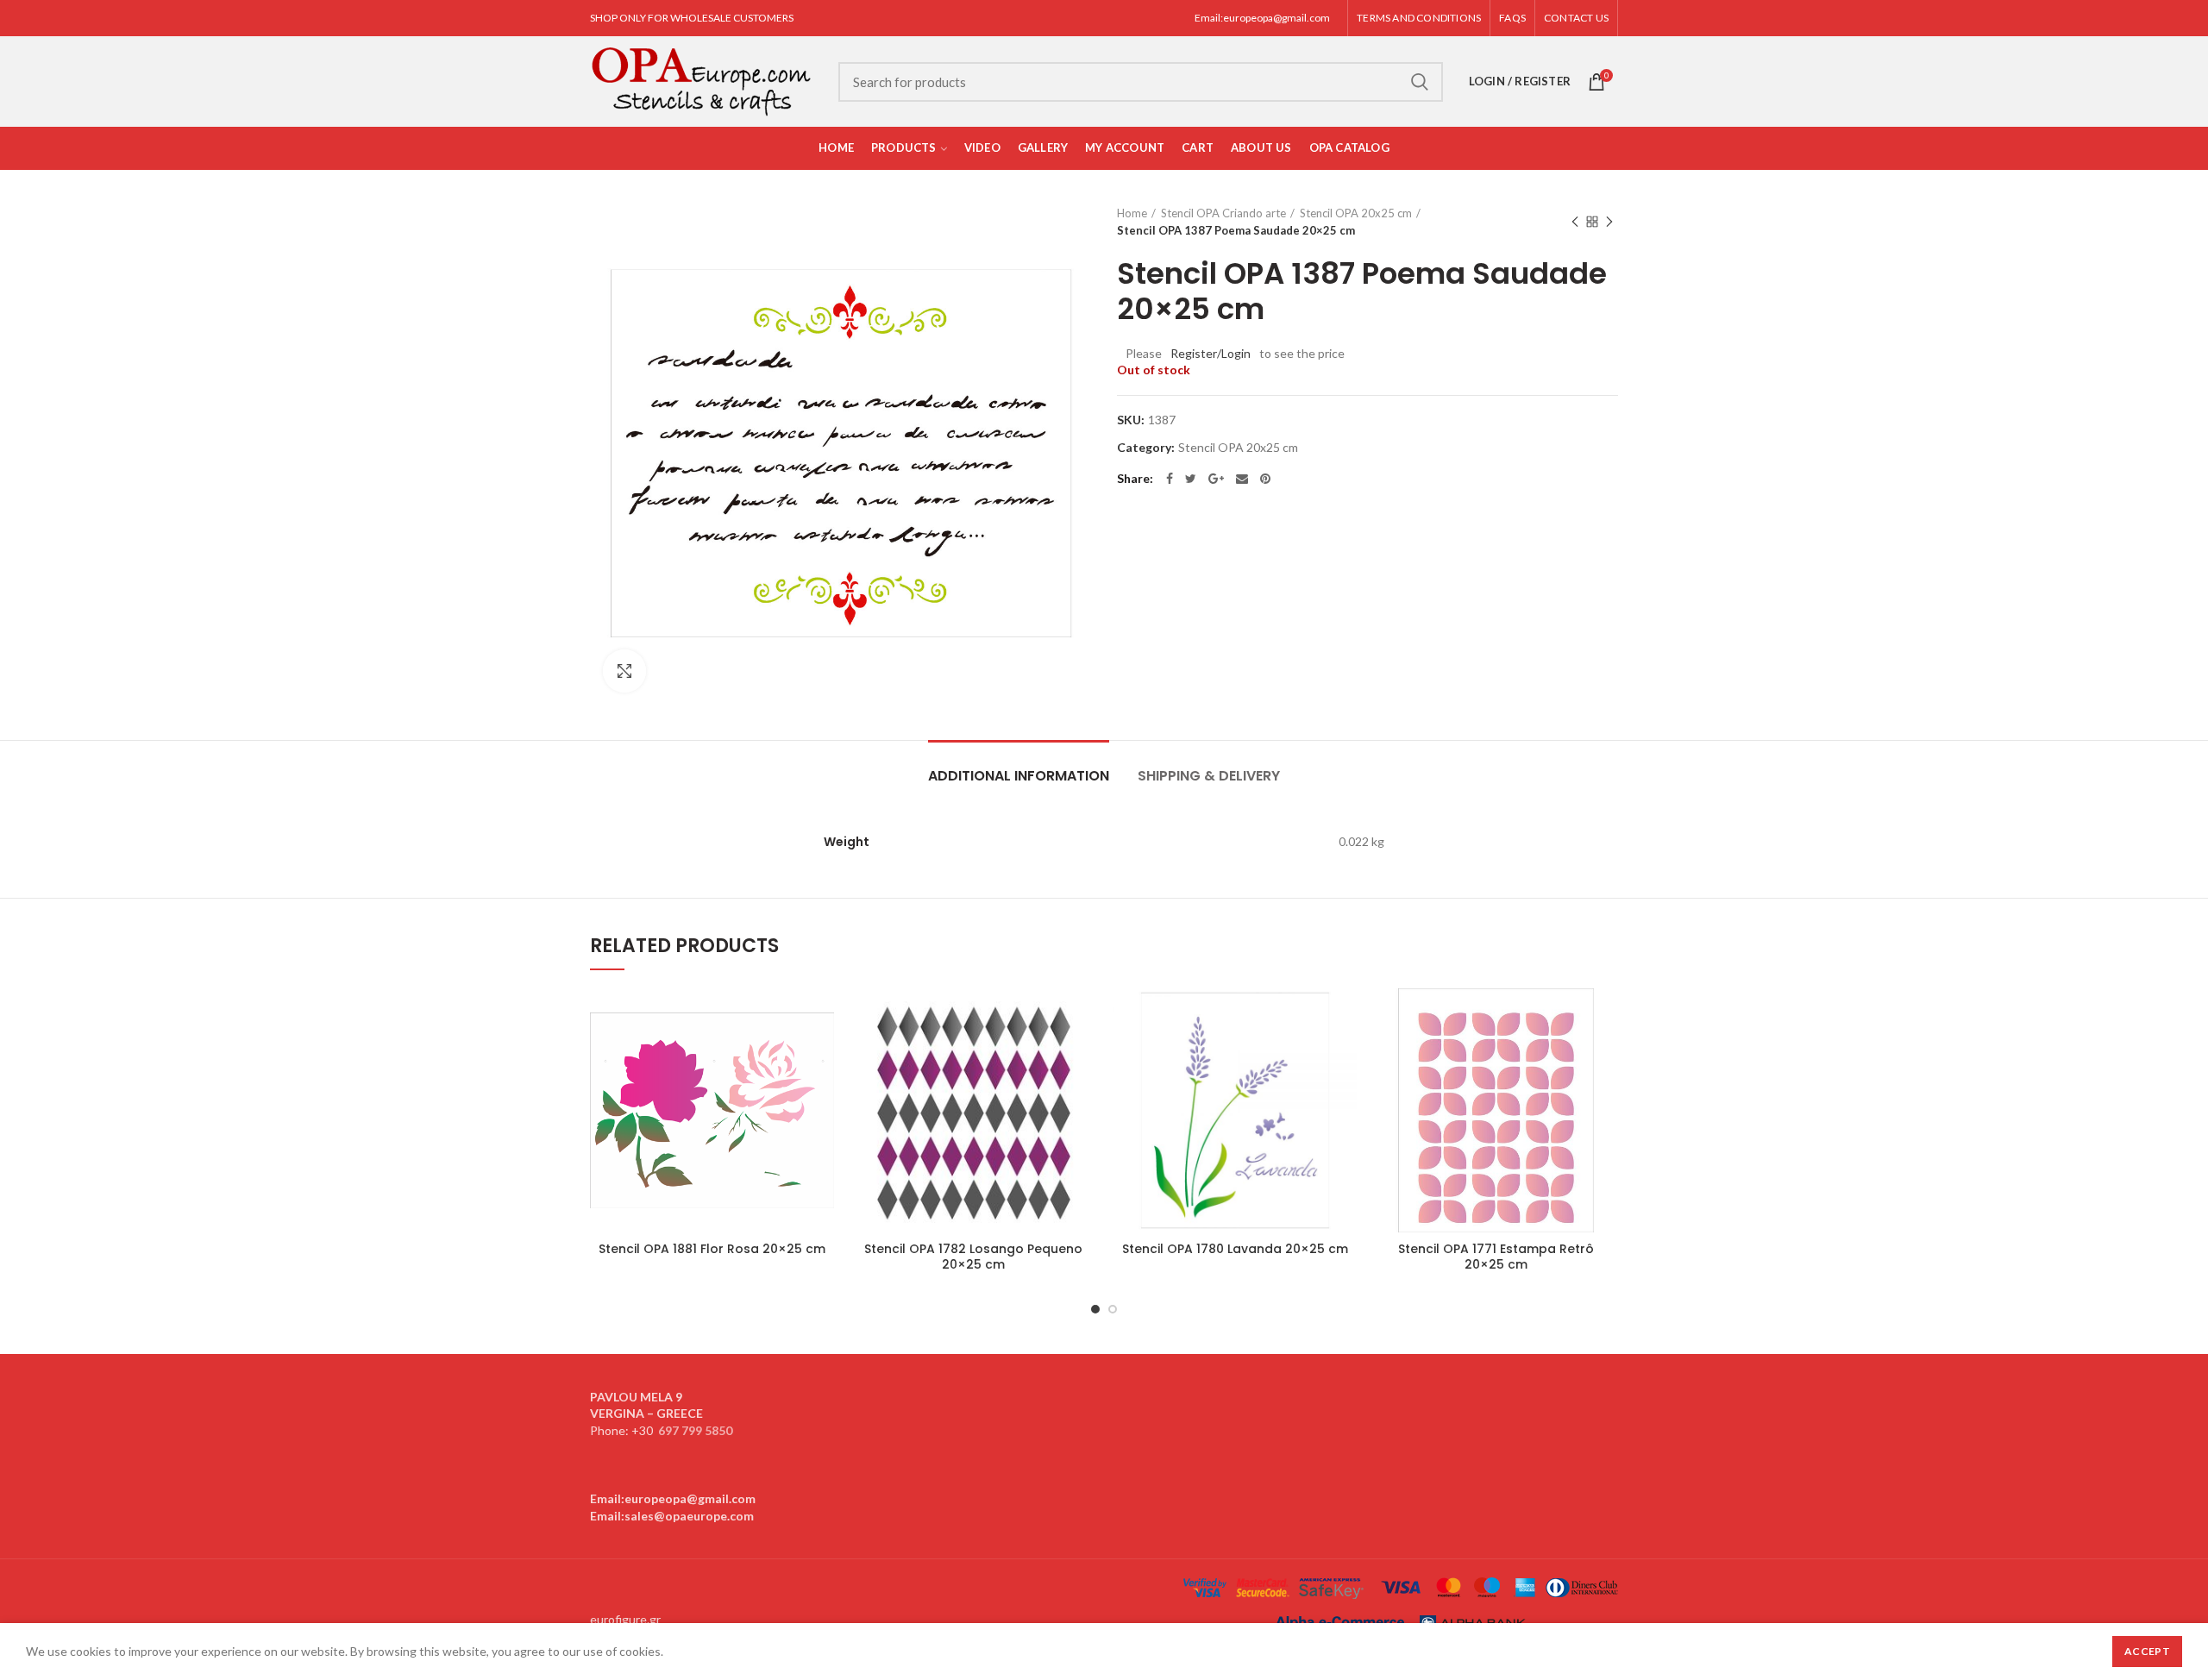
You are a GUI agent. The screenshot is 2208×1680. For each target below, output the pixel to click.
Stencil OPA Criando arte (1223, 213)
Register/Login (1211, 353)
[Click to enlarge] (624, 671)
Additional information (1019, 776)
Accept (2147, 1651)
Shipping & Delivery (1209, 776)
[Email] (1242, 479)
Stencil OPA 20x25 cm (1356, 213)
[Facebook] (1170, 479)
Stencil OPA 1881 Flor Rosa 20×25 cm (712, 1249)
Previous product (1575, 222)
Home (1132, 213)
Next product (1609, 222)
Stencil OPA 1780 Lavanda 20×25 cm (1235, 1249)
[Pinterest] (1265, 479)
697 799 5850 (695, 1430)
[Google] (1216, 479)
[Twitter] (1191, 479)
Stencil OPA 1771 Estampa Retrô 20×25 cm (1496, 1257)
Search (1420, 82)
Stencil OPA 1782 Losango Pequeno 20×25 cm (973, 1257)
